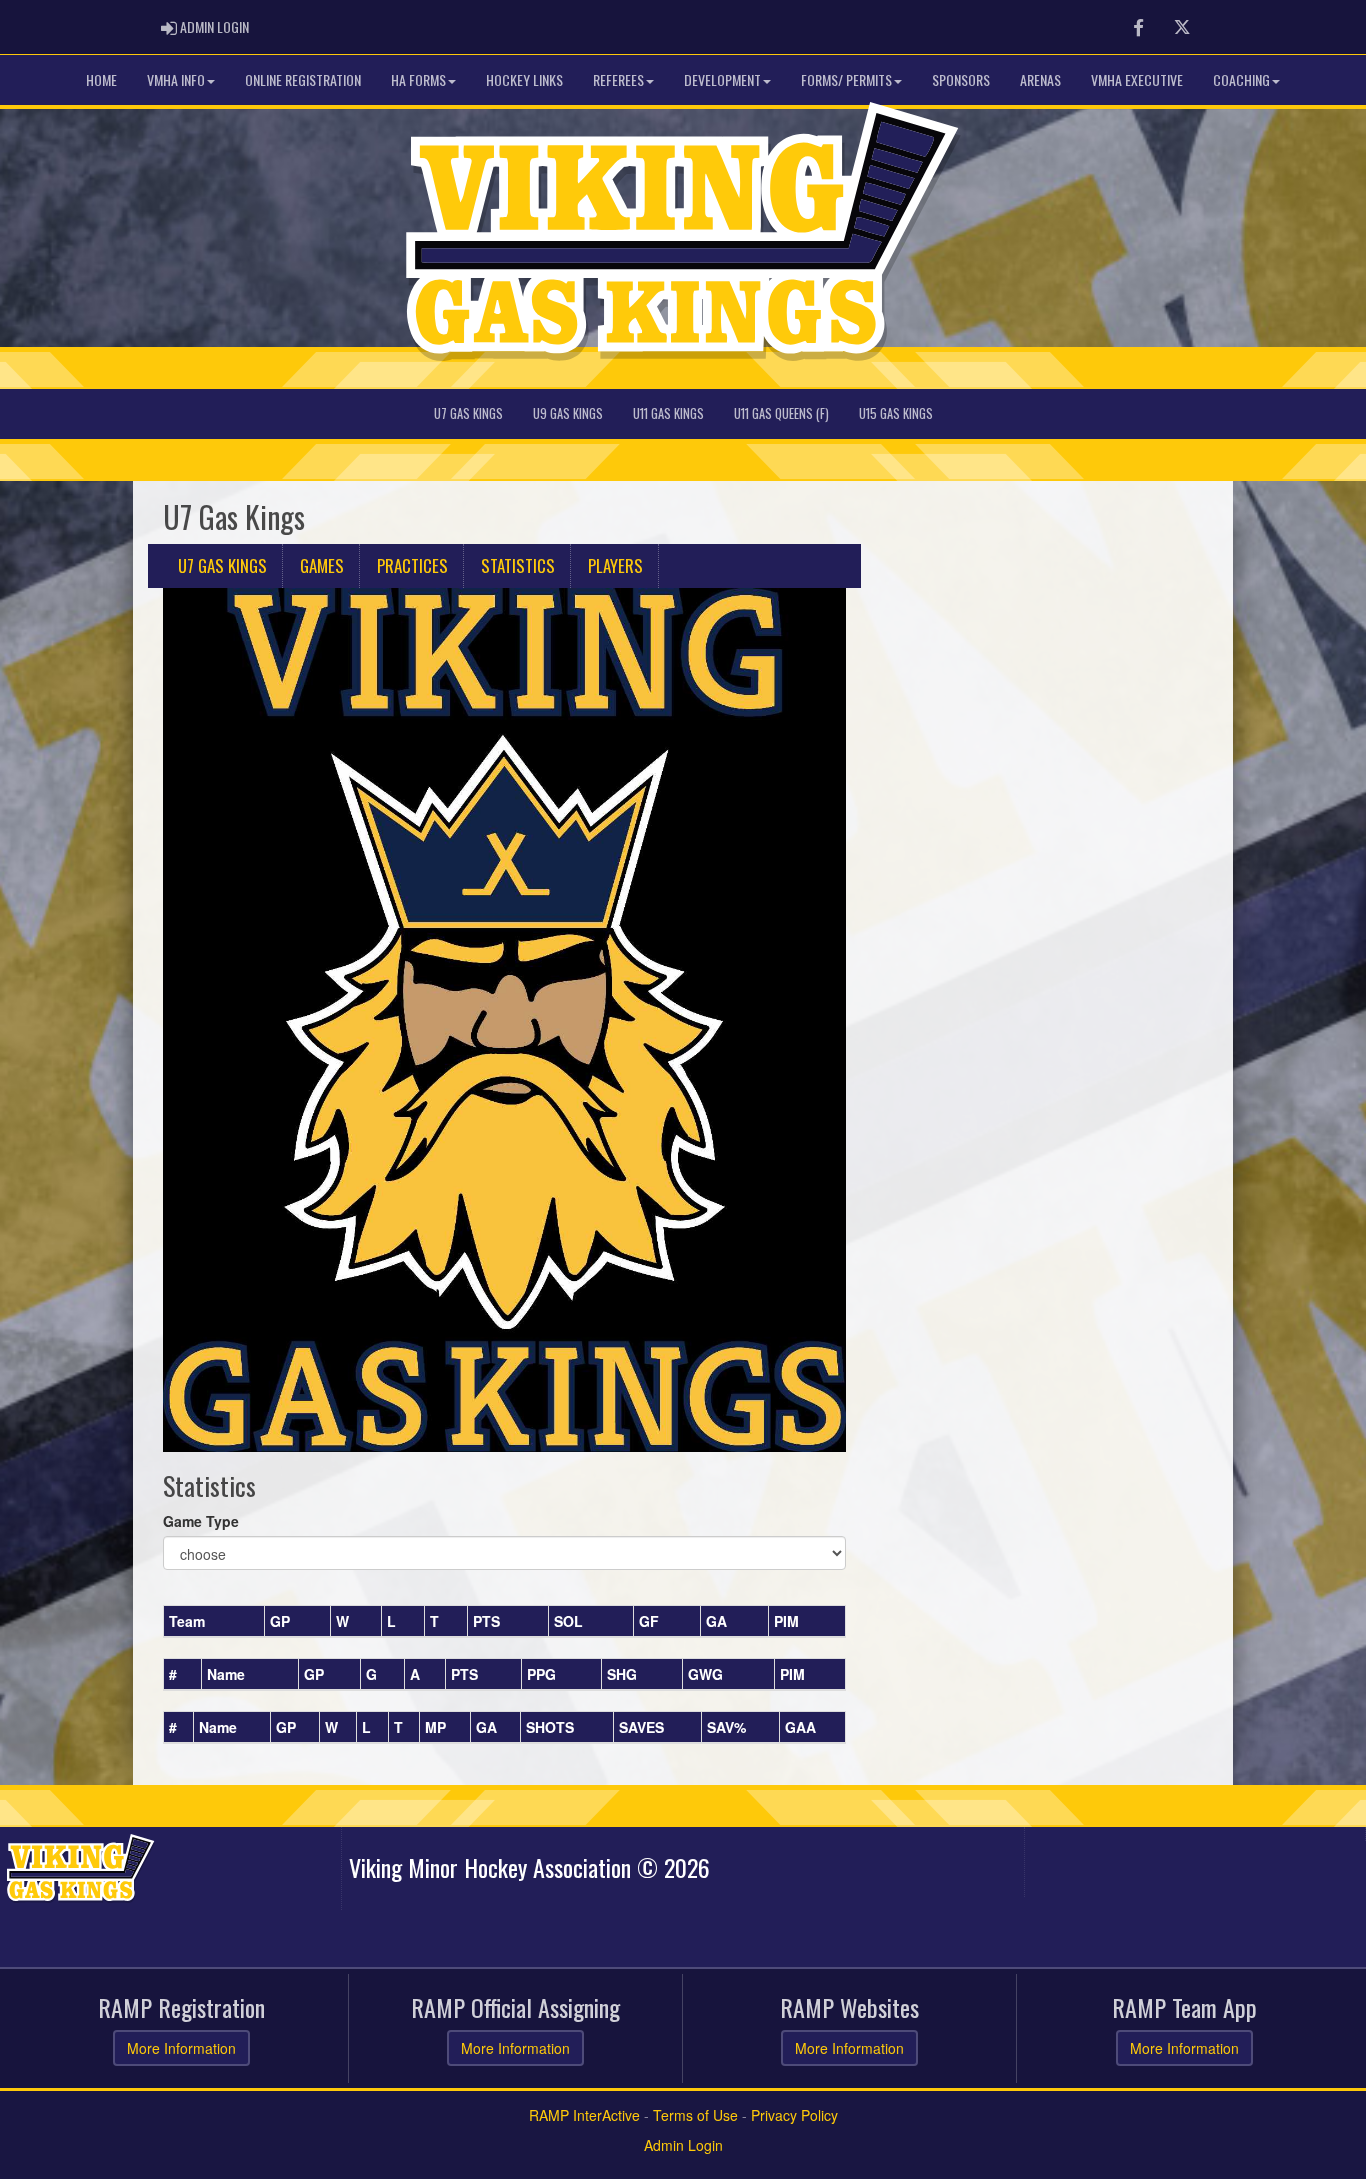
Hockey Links (524, 79)
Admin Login (683, 2145)
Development (722, 79)
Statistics (518, 565)
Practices (412, 565)
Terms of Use (695, 2115)
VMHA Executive (1137, 79)
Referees (618, 79)
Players (615, 565)
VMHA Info (176, 79)
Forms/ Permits (846, 79)
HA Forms (418, 79)
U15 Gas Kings (896, 413)
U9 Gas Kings (568, 413)
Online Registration (303, 79)
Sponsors (961, 79)
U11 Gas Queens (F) (781, 413)
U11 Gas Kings (668, 413)
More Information (181, 2048)
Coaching (1241, 79)
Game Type (201, 1521)
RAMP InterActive (584, 2115)
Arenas (1040, 79)
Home (101, 79)
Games (322, 565)
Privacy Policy (794, 2115)
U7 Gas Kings (468, 413)
